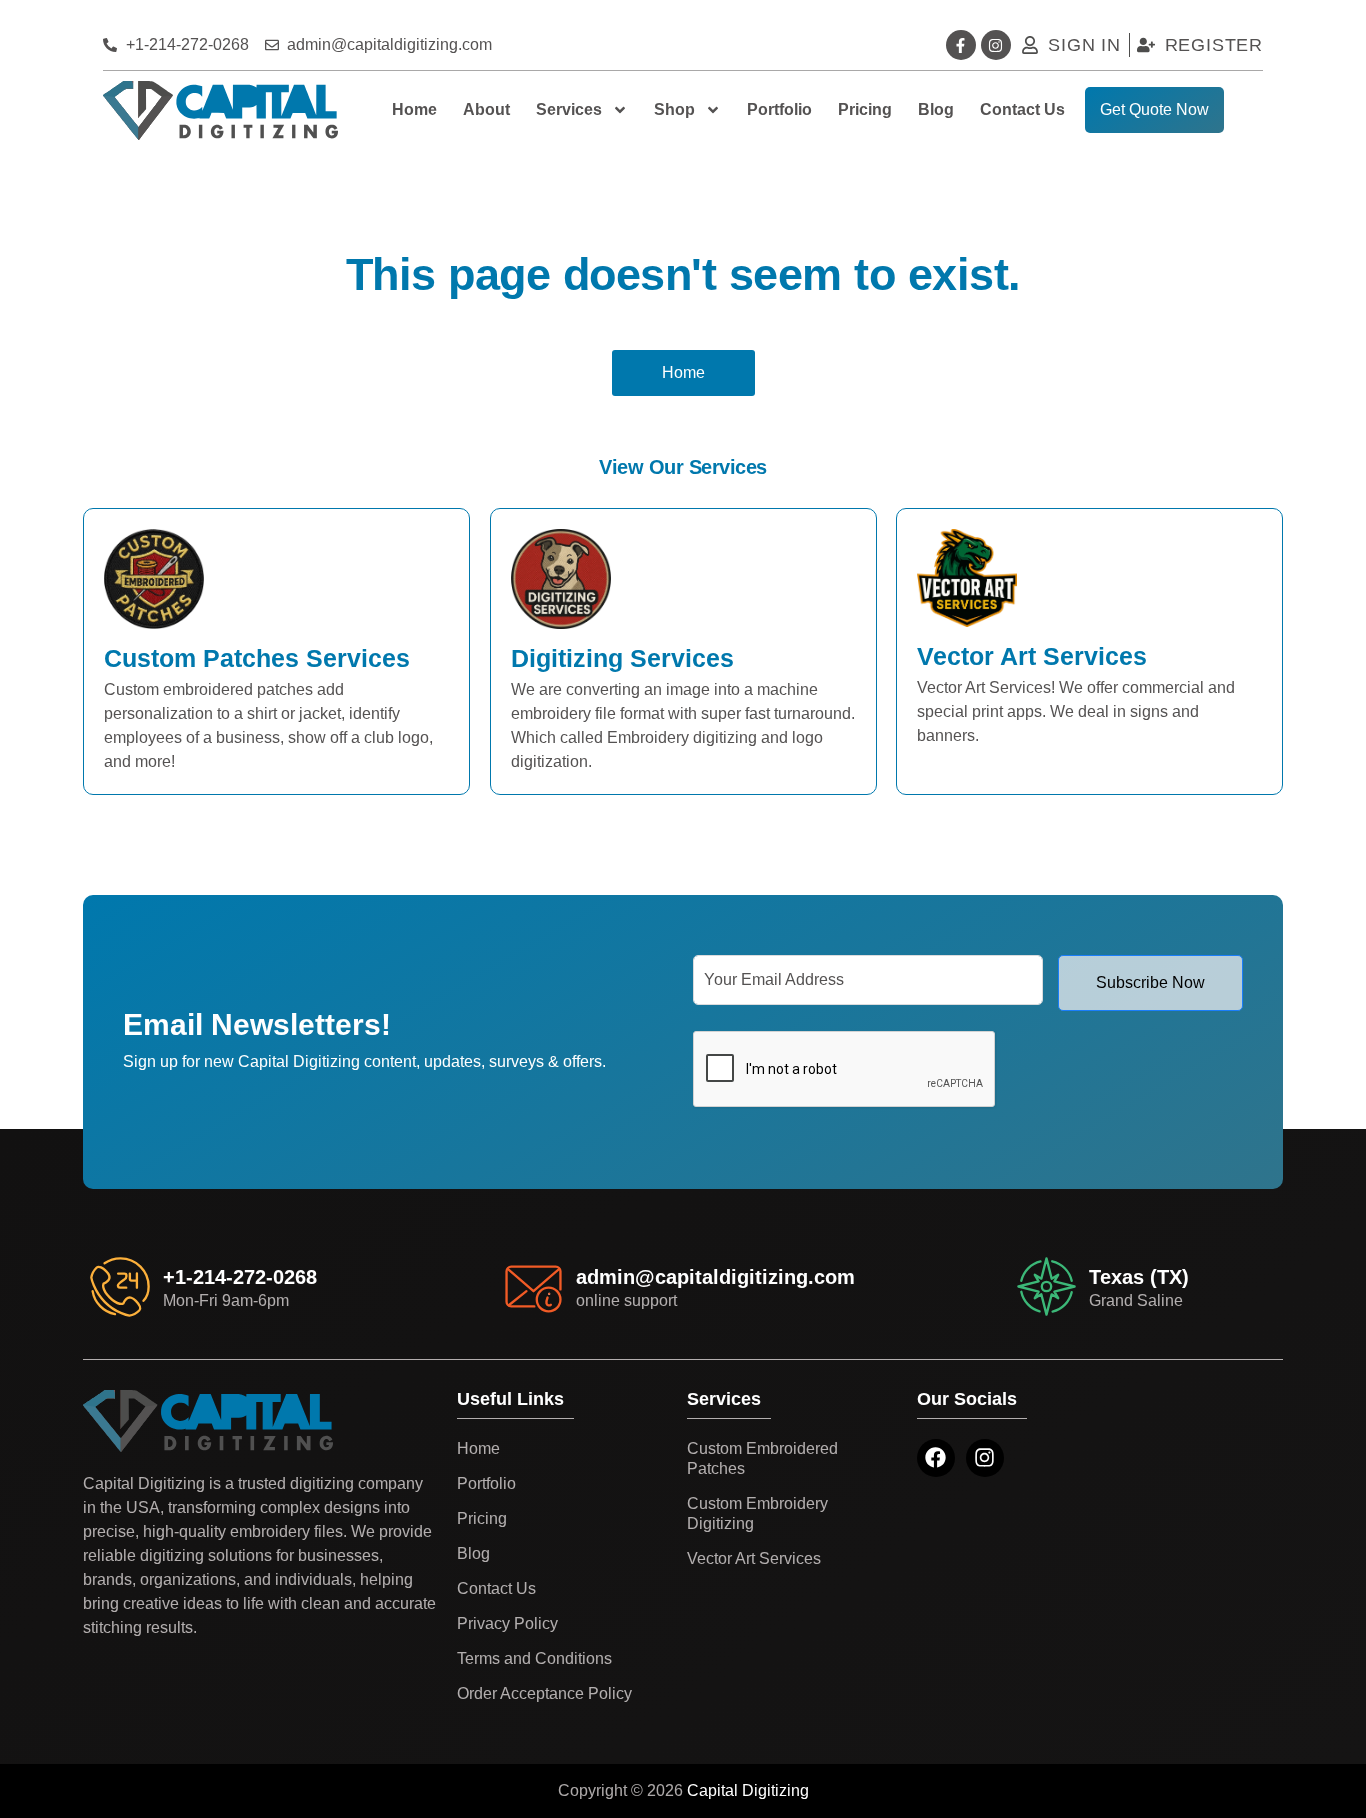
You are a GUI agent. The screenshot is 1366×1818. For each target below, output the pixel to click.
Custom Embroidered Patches (762, 1458)
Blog (936, 109)
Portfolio (779, 109)
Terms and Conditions (534, 1658)
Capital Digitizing (748, 1790)
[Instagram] (996, 45)
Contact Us (1022, 109)
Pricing (865, 109)
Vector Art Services (754, 1558)
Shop (674, 109)
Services (569, 109)
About (486, 109)
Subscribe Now (1150, 982)
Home (414, 109)
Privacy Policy (507, 1623)
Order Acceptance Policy (544, 1693)
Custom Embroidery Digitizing (757, 1513)
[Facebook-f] (961, 45)
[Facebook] (936, 1458)
